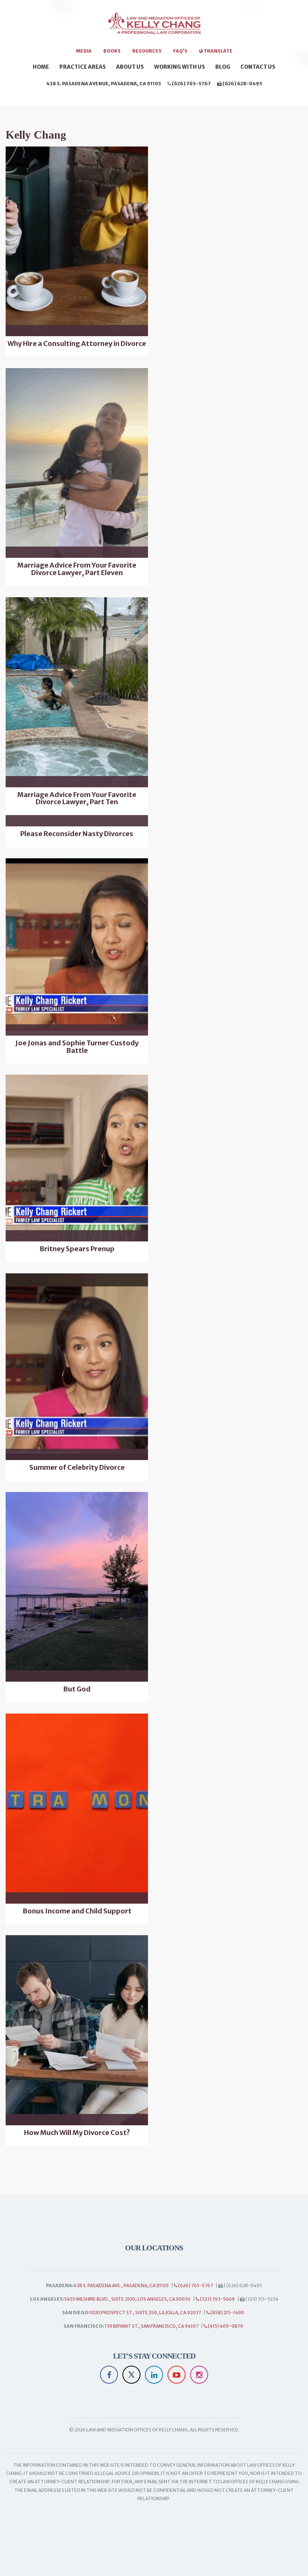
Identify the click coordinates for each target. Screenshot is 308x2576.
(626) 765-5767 (191, 84)
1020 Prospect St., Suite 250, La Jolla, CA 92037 (145, 2313)
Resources (147, 51)
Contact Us (258, 67)
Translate (218, 51)
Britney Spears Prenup (77, 1249)
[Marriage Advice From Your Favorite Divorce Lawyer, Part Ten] (77, 692)
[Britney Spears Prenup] (77, 1158)
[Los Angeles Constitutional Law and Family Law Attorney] (154, 27)
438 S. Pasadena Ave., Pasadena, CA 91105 (121, 2285)
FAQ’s (180, 51)
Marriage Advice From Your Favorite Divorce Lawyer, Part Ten (77, 799)
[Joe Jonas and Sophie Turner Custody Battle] (77, 947)
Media (84, 51)
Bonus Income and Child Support (77, 1911)
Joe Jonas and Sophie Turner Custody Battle (77, 1047)
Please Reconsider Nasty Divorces (77, 834)
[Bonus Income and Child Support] (77, 1809)
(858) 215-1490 (227, 2313)
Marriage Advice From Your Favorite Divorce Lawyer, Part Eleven (77, 569)
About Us (130, 67)
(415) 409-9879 (225, 2326)
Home (41, 67)
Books (112, 51)
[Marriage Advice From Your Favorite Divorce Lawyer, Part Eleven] (77, 463)
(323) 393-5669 (217, 2299)
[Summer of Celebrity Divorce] (77, 1367)
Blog (223, 67)
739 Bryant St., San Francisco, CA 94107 (151, 2326)
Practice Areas (83, 67)
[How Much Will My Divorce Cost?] (77, 2030)
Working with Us (180, 67)
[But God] (77, 1587)
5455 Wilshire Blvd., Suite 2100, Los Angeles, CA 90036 (127, 2299)
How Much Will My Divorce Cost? (77, 2133)
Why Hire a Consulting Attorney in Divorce (77, 344)
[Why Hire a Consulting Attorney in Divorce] (77, 242)
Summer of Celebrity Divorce (77, 1468)
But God (77, 1689)
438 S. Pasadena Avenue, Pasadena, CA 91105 (104, 84)
